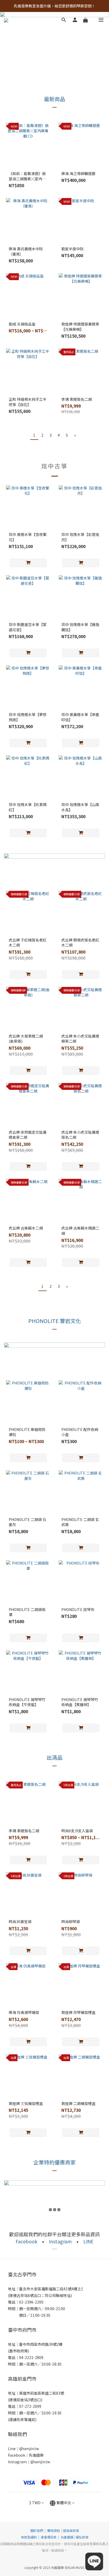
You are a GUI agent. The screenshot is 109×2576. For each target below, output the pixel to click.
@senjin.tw (29, 2448)
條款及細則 (29, 2537)
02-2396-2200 (31, 2302)
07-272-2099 (30, 2406)
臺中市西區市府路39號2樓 (41, 2344)
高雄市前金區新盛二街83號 (42, 2393)
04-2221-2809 (31, 2357)
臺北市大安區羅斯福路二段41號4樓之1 (51, 2289)
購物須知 (53, 2530)
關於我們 (37, 2530)
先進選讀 (67, 2537)
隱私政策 (82, 2537)
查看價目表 (49, 2537)
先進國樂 (36, 2455)
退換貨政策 (71, 2530)
